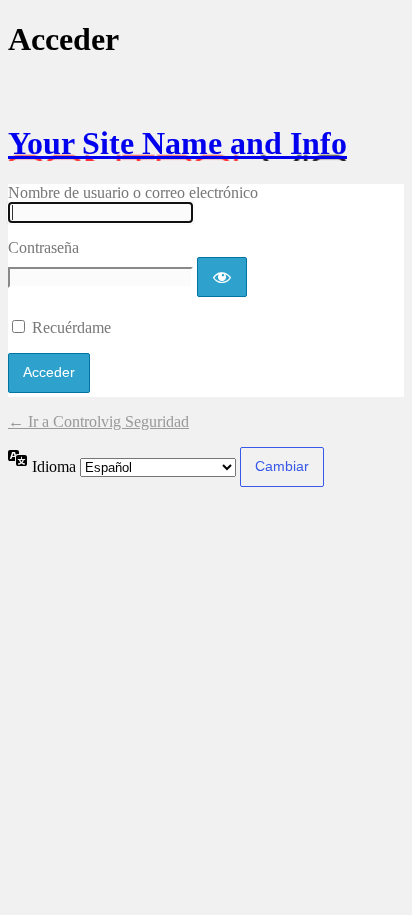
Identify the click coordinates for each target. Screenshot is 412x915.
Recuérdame (71, 327)
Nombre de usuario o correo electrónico (133, 192)
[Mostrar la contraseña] (222, 277)
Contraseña (43, 247)
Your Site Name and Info (177, 143)
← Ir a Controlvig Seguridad (98, 421)
